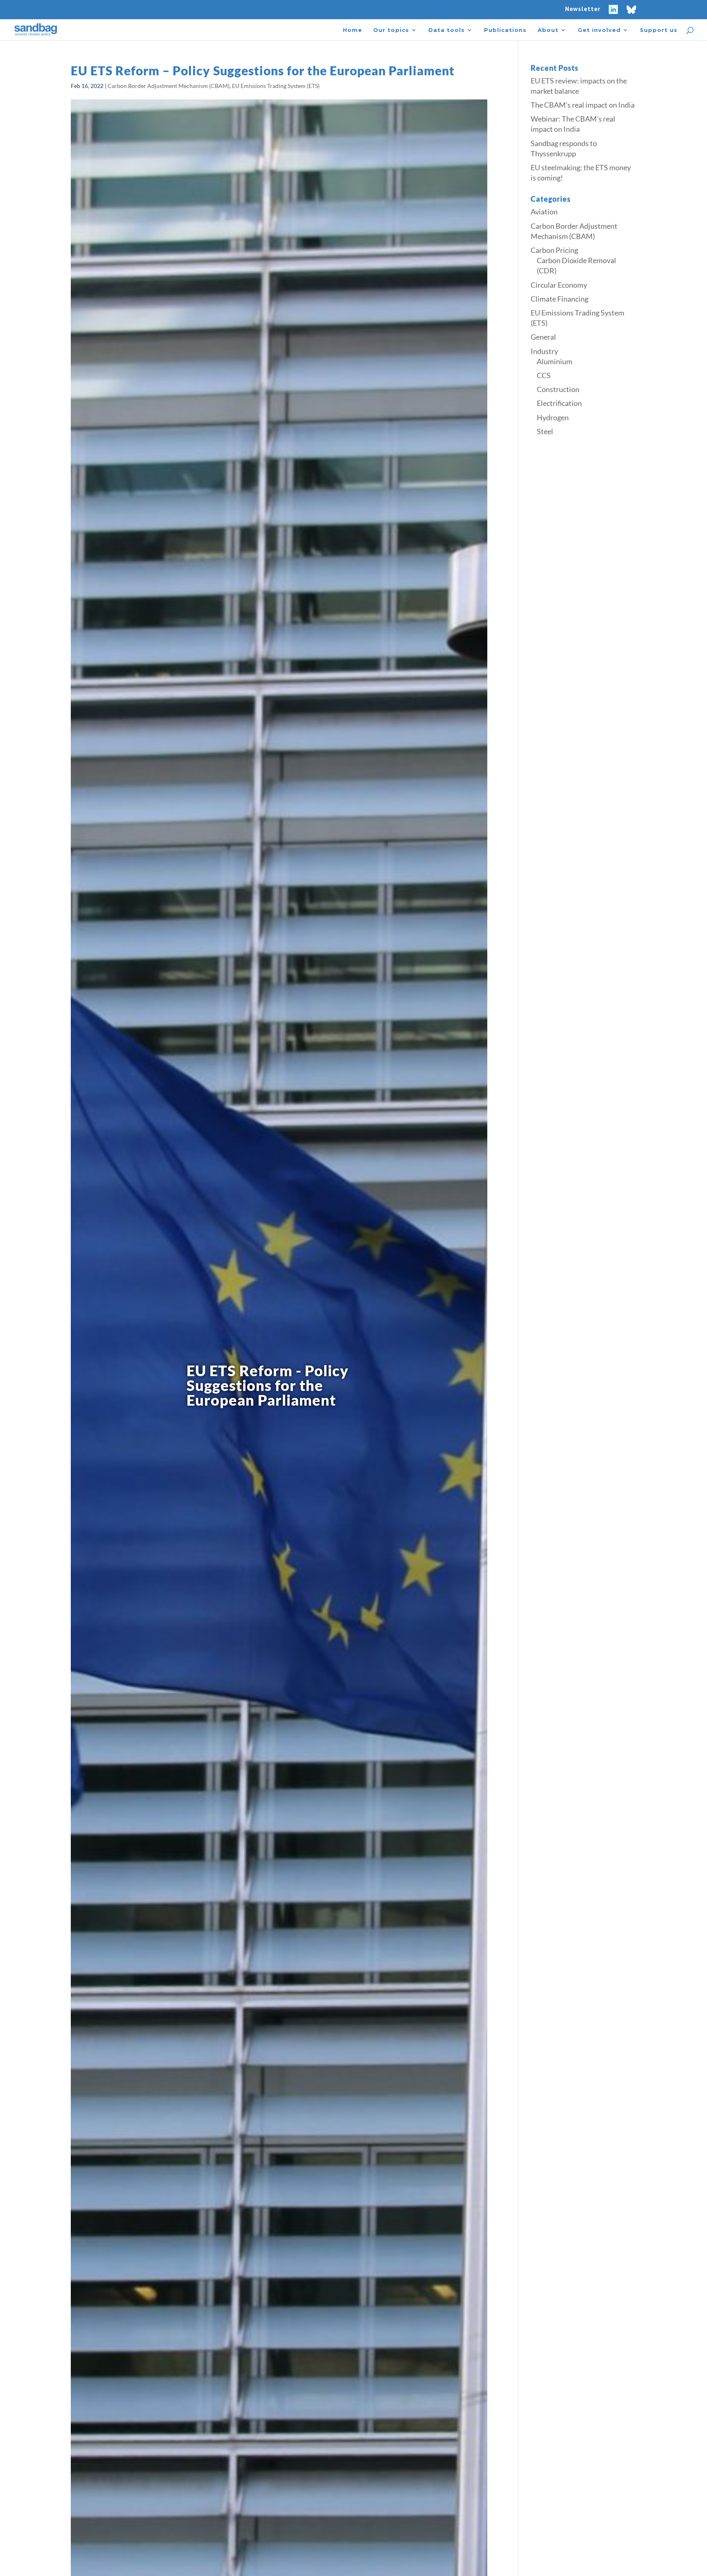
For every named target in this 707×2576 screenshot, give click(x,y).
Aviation (544, 212)
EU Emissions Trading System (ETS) (276, 86)
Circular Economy (559, 285)
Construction (558, 389)
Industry (544, 351)
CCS (544, 375)
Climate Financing (560, 299)
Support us (659, 30)
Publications (505, 30)
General (543, 337)
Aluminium (555, 361)
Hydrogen (553, 417)
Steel (545, 431)
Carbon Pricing (554, 250)
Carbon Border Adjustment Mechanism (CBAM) (169, 86)
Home (352, 30)
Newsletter (583, 9)
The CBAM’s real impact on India (583, 105)
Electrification (559, 403)
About (548, 30)
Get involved (599, 30)
